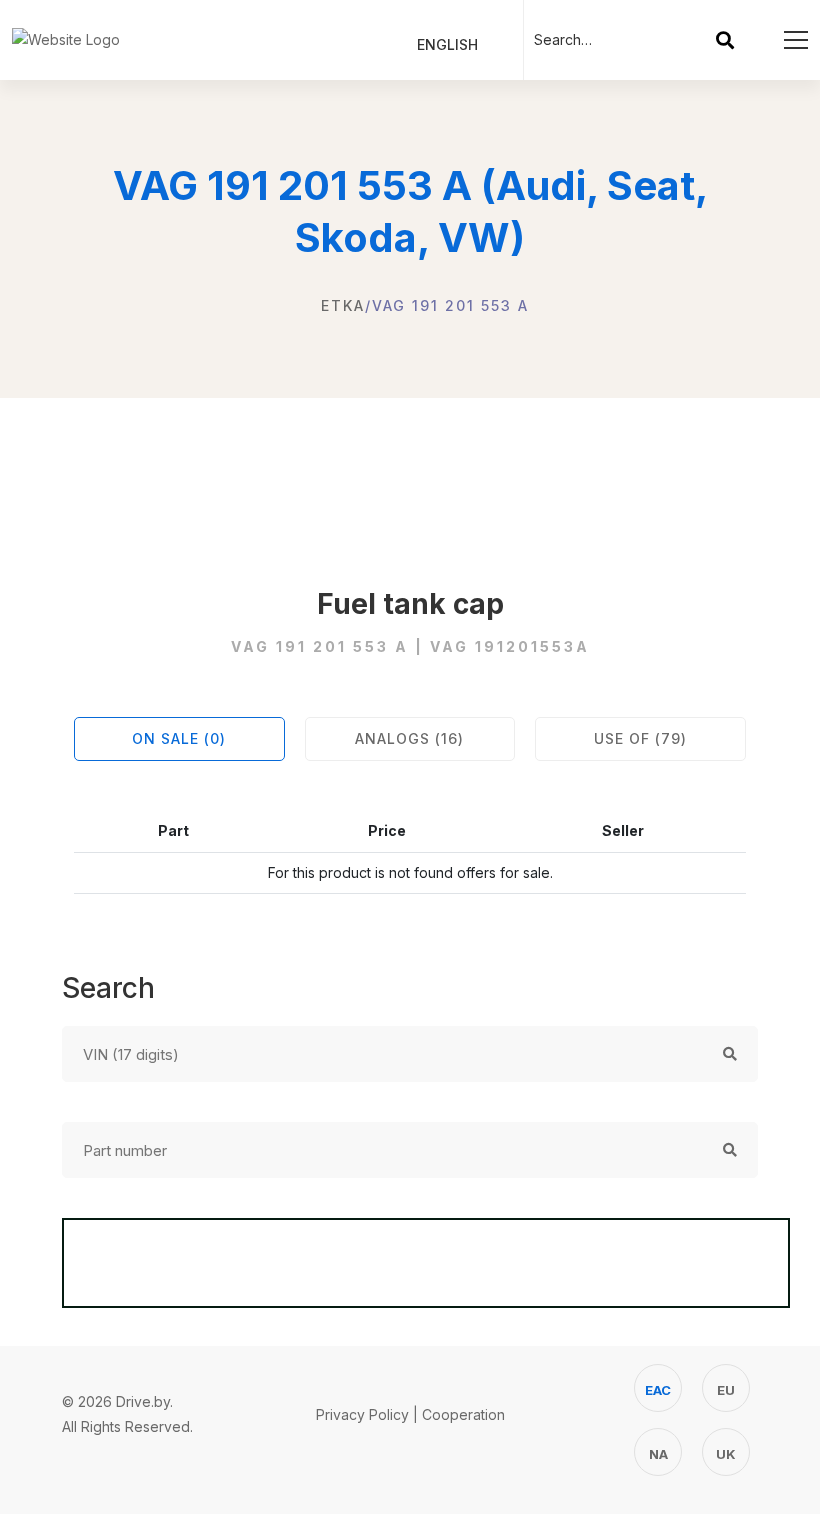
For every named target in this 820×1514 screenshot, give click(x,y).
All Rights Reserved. (127, 1426)
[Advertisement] (410, 473)
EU (726, 1390)
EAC (658, 1390)
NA (658, 1454)
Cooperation (463, 1414)
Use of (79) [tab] (640, 738)
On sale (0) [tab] (179, 738)
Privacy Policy (362, 1414)
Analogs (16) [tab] (409, 738)
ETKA (343, 305)
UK (726, 1454)
